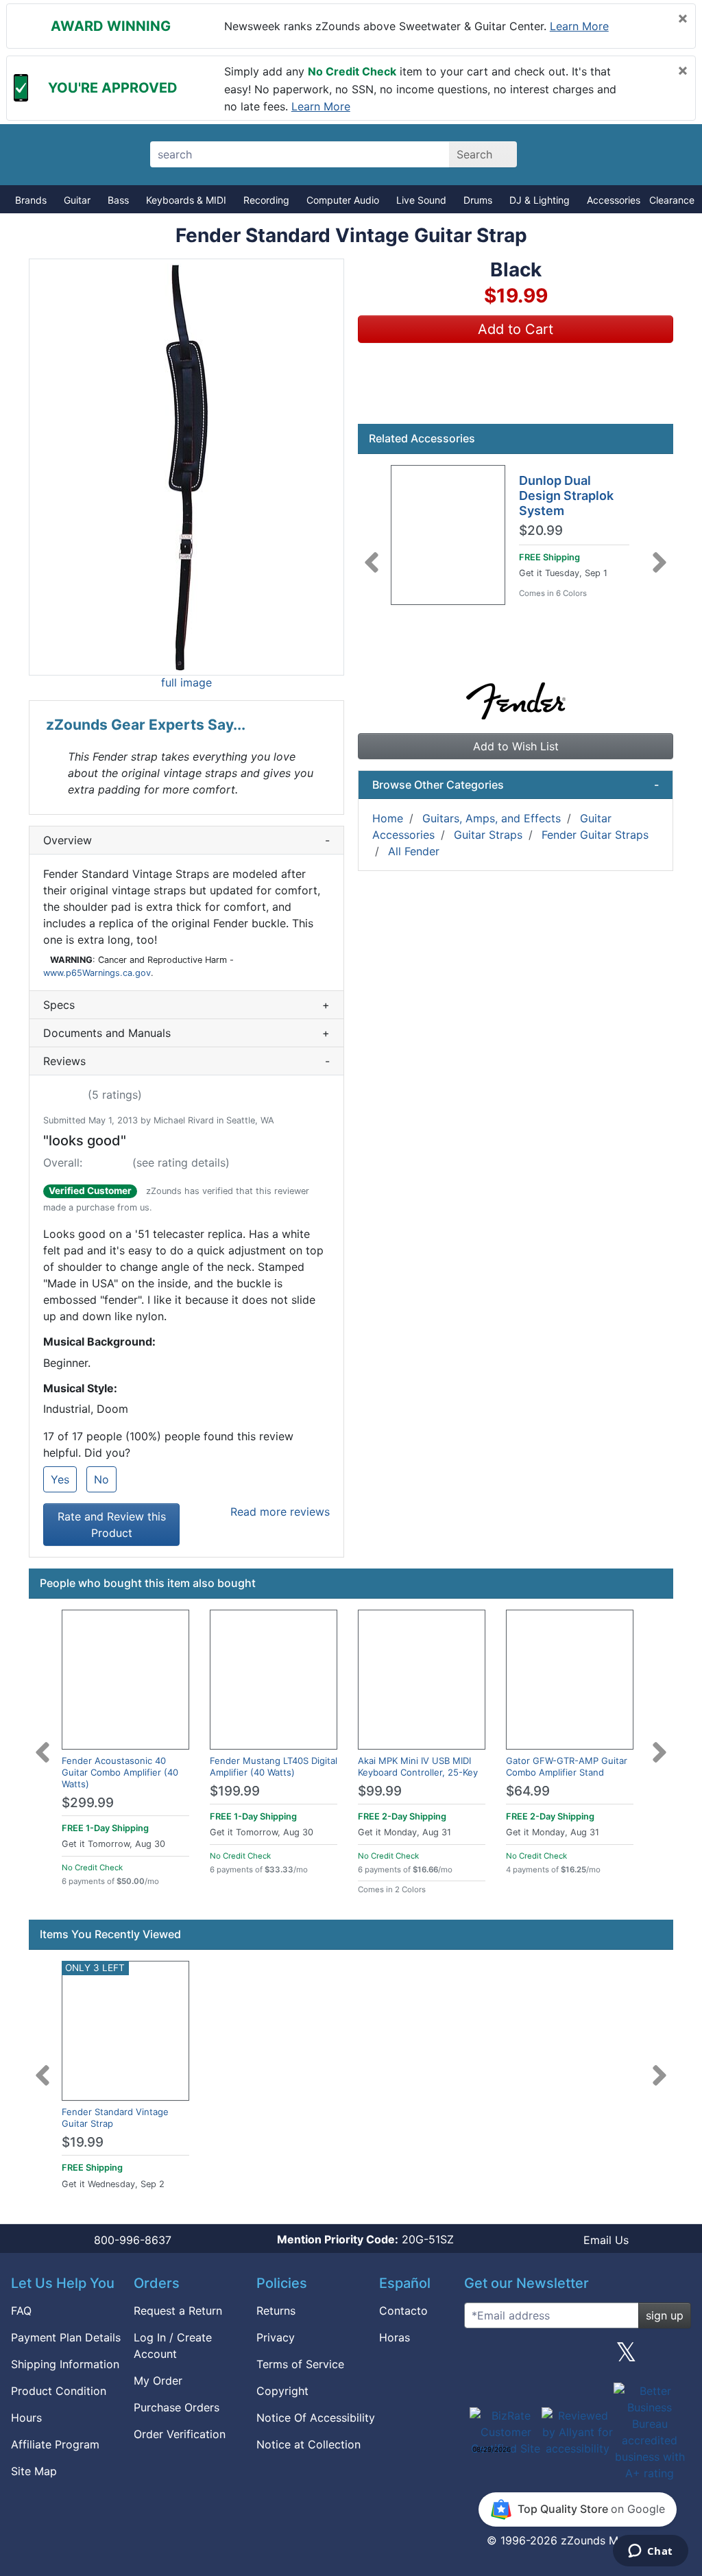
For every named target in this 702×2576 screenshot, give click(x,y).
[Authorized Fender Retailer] (516, 700)
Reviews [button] (186, 1061)
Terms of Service (300, 2364)
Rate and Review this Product (112, 1525)
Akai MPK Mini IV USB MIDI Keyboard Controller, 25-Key (418, 1766)
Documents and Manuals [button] (186, 1033)
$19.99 (83, 2142)
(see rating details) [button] (181, 1162)
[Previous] (372, 554)
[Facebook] (529, 2357)
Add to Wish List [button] (516, 746)
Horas (395, 2337)
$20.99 (541, 531)
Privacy (276, 2337)
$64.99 (528, 1791)
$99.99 (380, 1791)
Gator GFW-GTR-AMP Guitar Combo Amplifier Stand (567, 1766)
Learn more (579, 26)
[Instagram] (577, 2357)
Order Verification (180, 2434)
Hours (26, 2418)
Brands (31, 200)
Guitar (77, 200)
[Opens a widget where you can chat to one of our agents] (650, 2552)
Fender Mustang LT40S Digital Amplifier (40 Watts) (274, 1766)
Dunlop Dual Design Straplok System (566, 495)
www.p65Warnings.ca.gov (97, 973)
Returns (276, 2311)
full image (186, 682)
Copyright (282, 2391)
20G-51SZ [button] (365, 2239)
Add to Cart (516, 329)
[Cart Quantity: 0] (569, 154)
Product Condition (59, 2391)
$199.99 (235, 1791)
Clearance (672, 200)
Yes (60, 1479)
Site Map (34, 2471)
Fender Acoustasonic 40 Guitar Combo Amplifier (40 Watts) (120, 1772)
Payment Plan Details (66, 2337)
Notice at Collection (308, 2444)
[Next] (659, 554)
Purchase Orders (177, 2407)
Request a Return (178, 2311)
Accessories (614, 200)
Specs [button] (186, 1005)
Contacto (403, 2311)
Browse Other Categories (516, 785)
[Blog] (480, 2357)
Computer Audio (343, 200)
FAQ (21, 2311)
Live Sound (421, 200)
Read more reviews (280, 1512)
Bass (118, 200)
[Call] (665, 155)
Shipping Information (65, 2364)
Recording (266, 200)
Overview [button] (186, 840)
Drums (478, 200)
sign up (665, 2315)
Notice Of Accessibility (316, 2418)
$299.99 (88, 1803)
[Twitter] (626, 2357)
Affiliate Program (55, 2444)
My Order (158, 2381)
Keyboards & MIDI (186, 200)
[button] (186, 467)
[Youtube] (675, 2357)
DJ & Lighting (540, 200)
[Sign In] (617, 154)
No (101, 1479)
